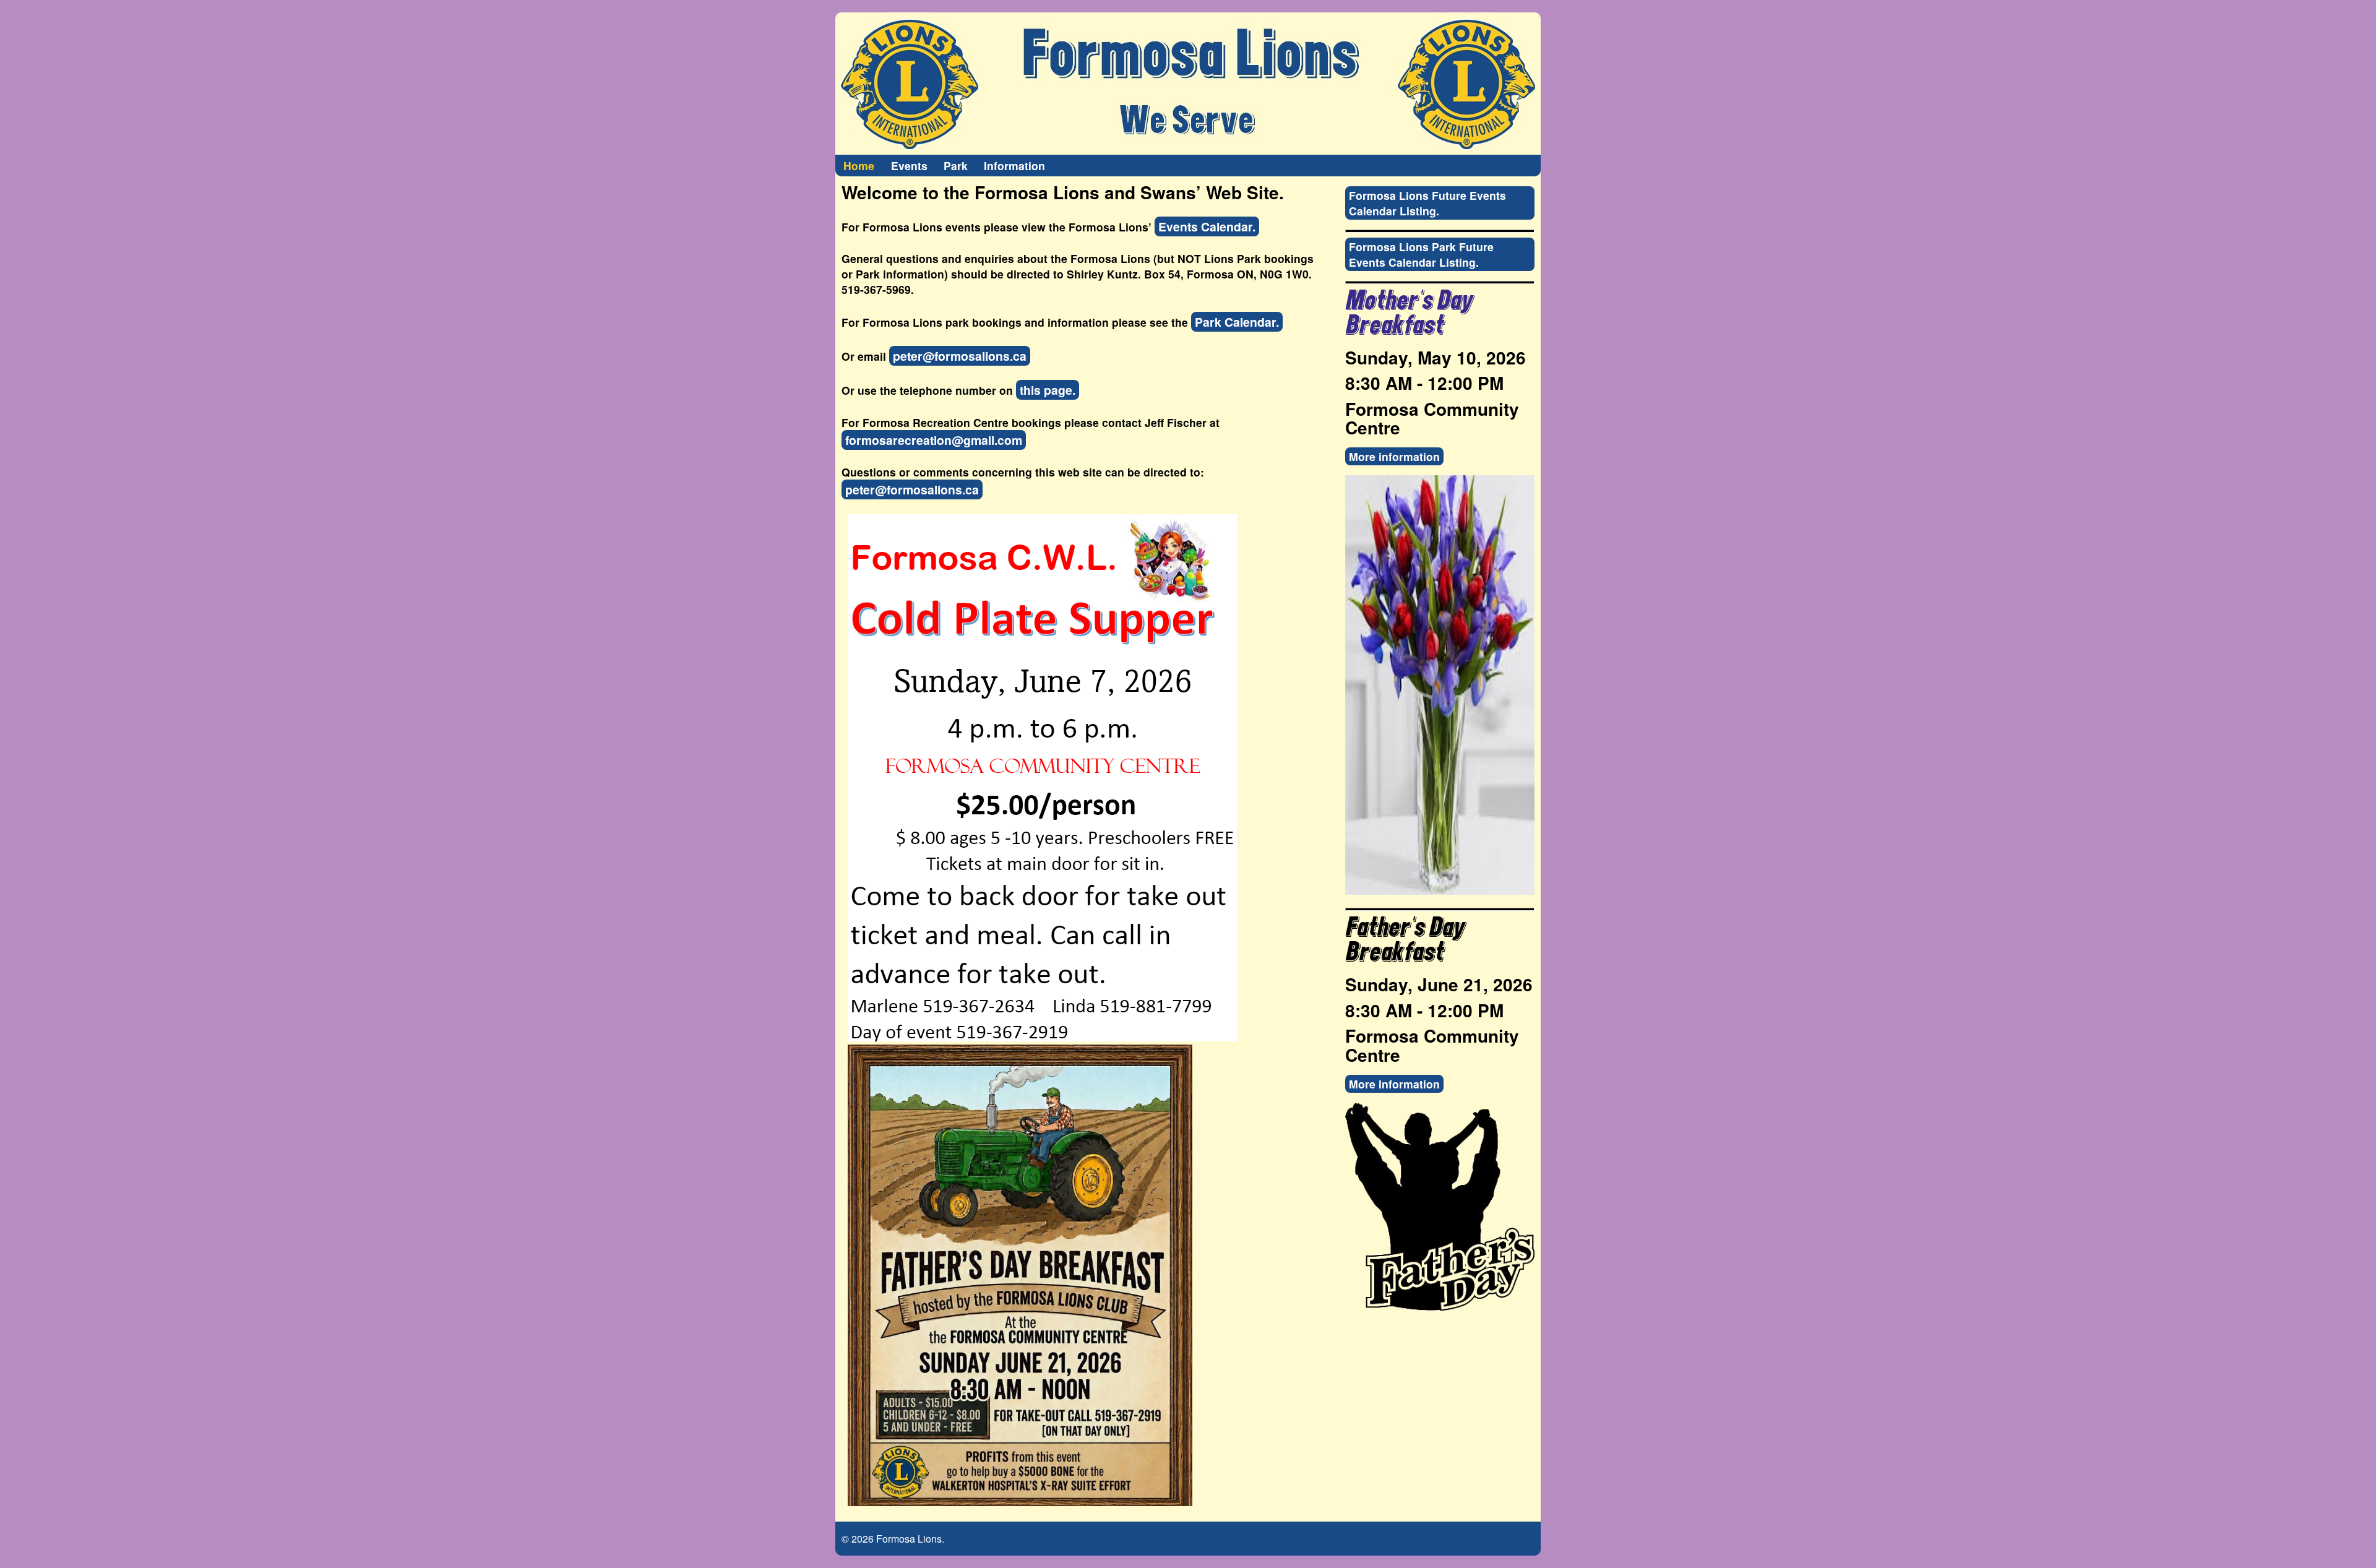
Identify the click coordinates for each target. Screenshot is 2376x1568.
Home (859, 166)
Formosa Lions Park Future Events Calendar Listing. (1421, 254)
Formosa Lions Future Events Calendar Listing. (1427, 203)
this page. (1048, 390)
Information (1014, 166)
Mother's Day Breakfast (1409, 313)
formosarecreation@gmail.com (934, 440)
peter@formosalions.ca (960, 356)
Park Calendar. (1237, 322)
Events (909, 166)
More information (1394, 456)
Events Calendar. (1207, 226)
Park (956, 166)
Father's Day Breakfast (1405, 940)
